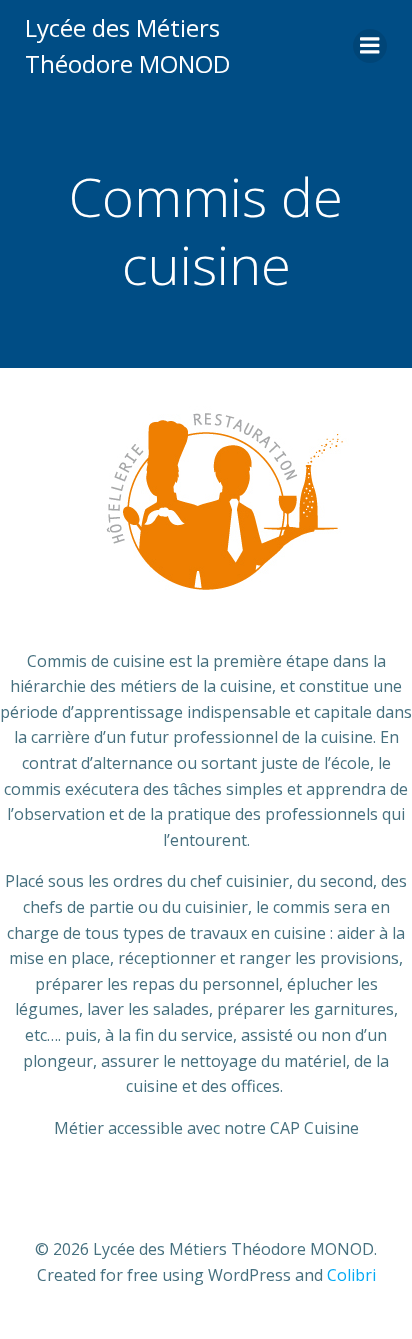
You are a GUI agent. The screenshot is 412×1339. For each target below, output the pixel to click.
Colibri (351, 1275)
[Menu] (370, 46)
